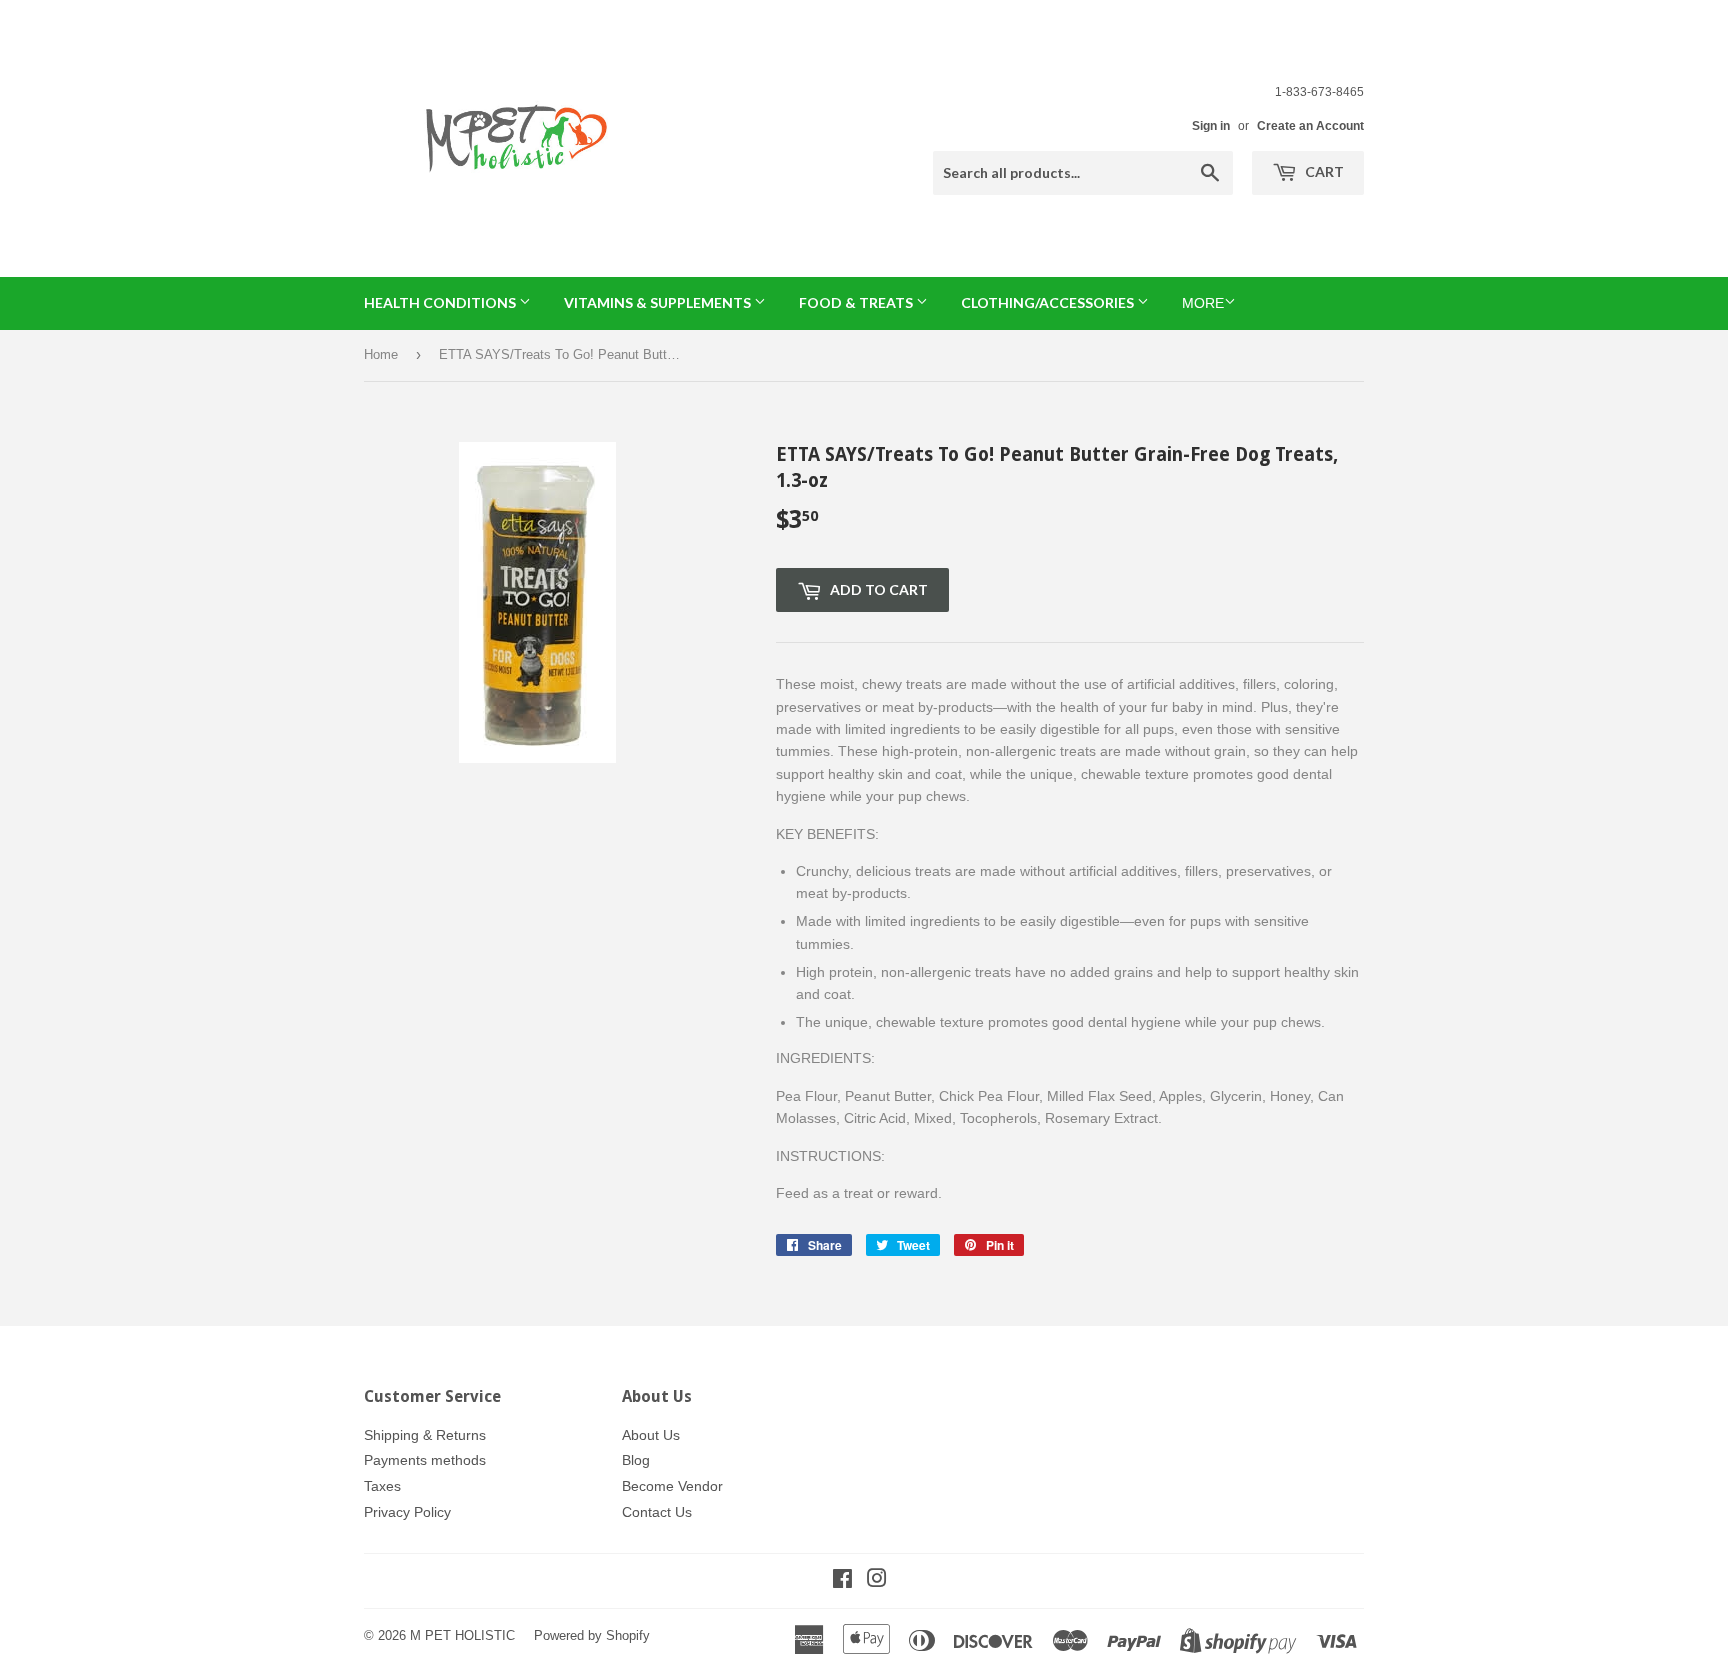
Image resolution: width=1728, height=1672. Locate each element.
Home (381, 354)
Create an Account (1310, 126)
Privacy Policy (407, 1512)
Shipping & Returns (425, 1435)
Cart (1323, 171)
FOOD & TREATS (857, 302)
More (1203, 303)
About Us (651, 1435)
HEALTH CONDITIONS (441, 302)
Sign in (1211, 126)
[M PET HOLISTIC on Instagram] (877, 1581)
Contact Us (657, 1512)
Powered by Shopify (592, 1635)
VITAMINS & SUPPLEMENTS (659, 302)
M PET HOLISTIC (462, 1635)
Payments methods (425, 1460)
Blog (636, 1460)
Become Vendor (672, 1486)
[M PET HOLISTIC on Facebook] (842, 1581)
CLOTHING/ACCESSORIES (1049, 302)
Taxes (382, 1486)
